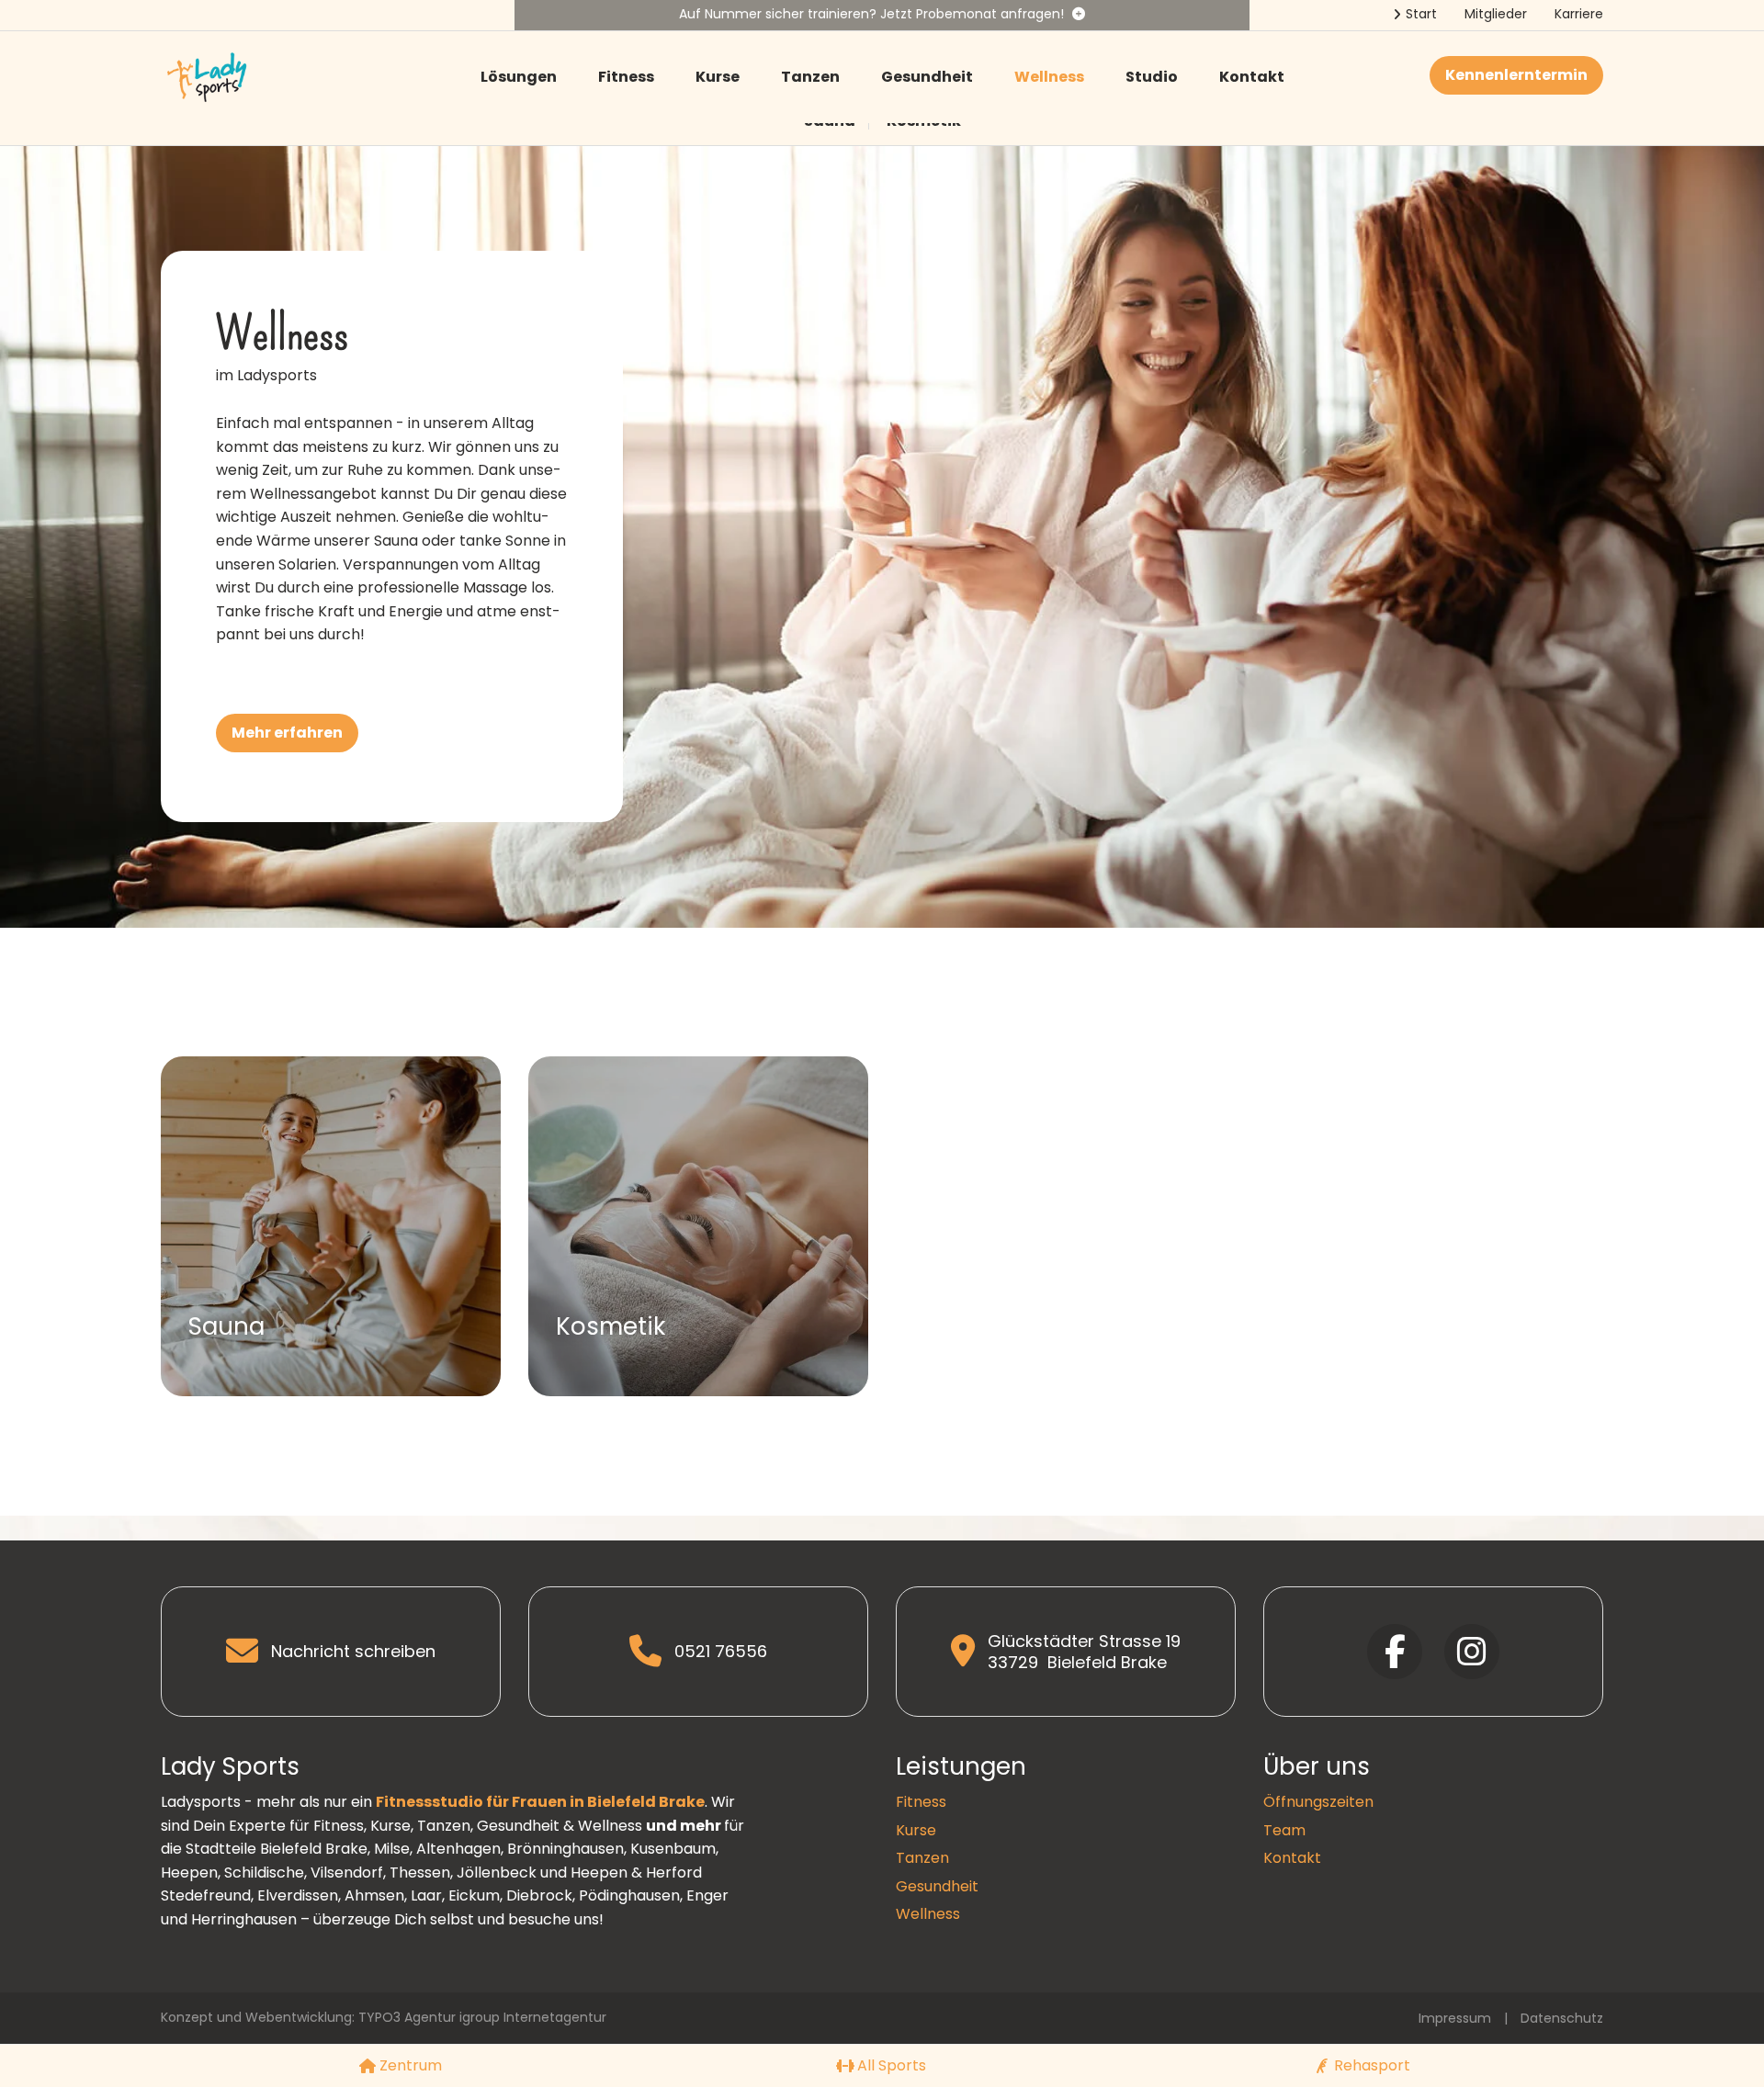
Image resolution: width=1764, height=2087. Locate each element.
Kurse (718, 77)
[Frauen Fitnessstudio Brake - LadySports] (207, 76)
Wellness (1049, 77)
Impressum (1455, 2018)
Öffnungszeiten (1318, 1802)
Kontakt (1252, 77)
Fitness (626, 77)
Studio (1152, 77)
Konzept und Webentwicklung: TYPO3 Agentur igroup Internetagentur (384, 2017)
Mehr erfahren (287, 733)
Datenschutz (1562, 2018)
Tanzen (810, 77)
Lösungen (519, 77)
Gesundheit (927, 77)
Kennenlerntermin (1516, 75)
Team (1284, 1830)
